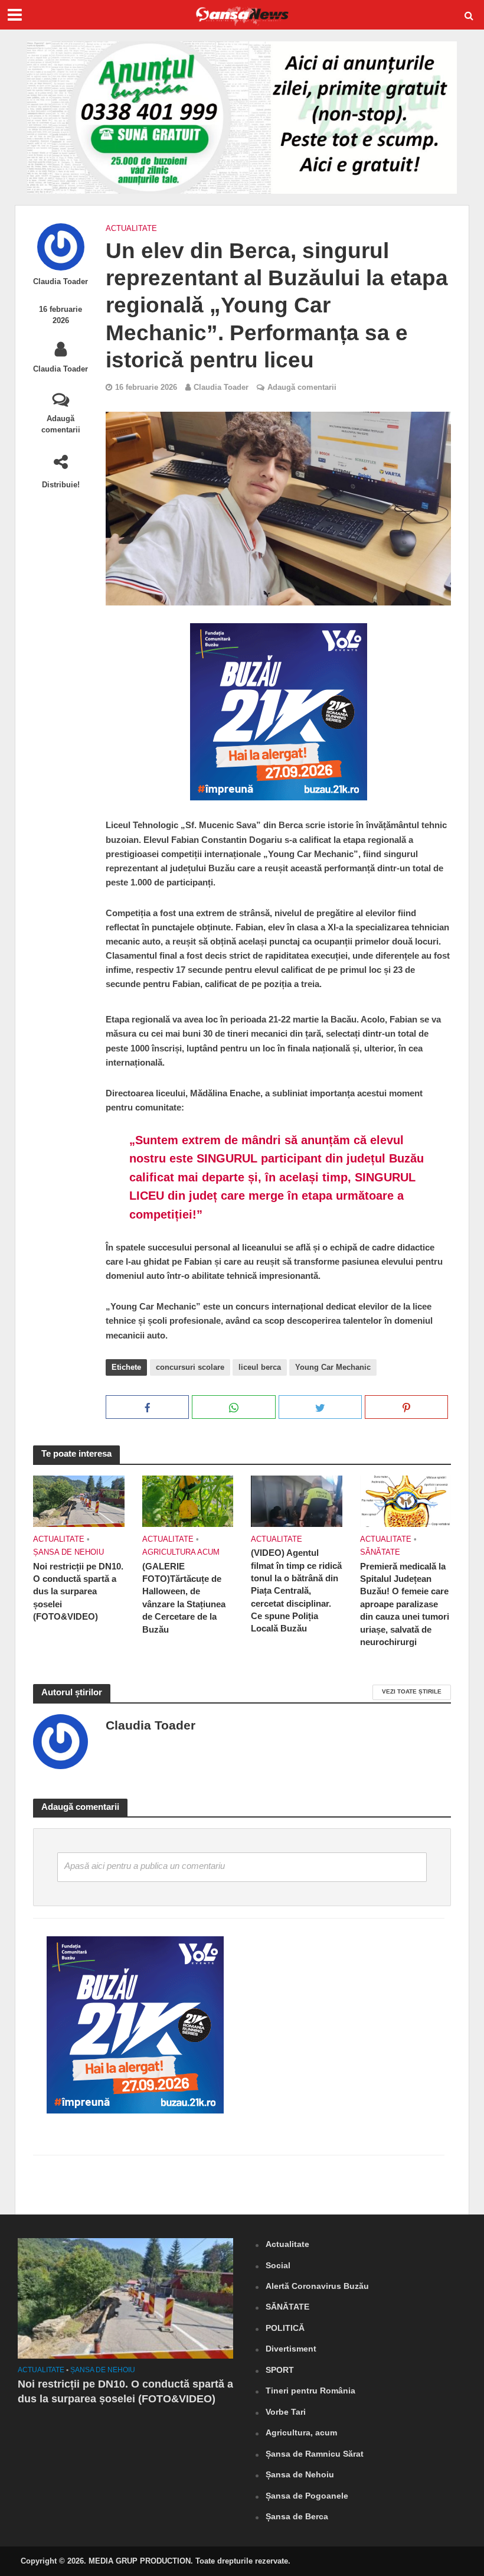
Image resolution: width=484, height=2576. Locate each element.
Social (278, 2265)
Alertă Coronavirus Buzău (317, 2286)
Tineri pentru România (310, 2391)
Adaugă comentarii (61, 424)
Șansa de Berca (297, 2516)
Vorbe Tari (286, 2412)
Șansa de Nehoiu (68, 1552)
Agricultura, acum (301, 2432)
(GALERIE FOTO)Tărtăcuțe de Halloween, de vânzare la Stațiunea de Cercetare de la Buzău (184, 1598)
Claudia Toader (60, 281)
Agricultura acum (181, 1552)
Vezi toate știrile (412, 1691)
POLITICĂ (285, 2328)
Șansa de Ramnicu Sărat (315, 2454)
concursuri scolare (190, 1367)
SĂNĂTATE (380, 1552)
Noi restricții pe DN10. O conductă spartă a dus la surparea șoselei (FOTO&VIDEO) (78, 1592)
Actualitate (131, 228)
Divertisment (291, 2349)
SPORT (280, 2370)
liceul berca (260, 1367)
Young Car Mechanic (333, 1367)
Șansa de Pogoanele (307, 2496)
